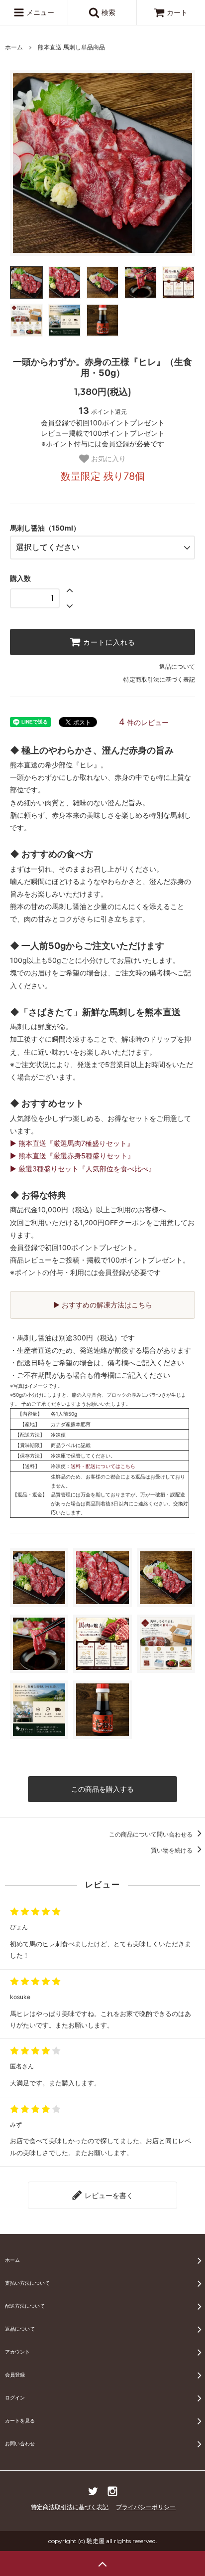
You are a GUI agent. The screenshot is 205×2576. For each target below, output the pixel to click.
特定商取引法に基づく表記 (159, 679)
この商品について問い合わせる (152, 1834)
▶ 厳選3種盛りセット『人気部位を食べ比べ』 (83, 1169)
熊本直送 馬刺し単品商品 (71, 47)
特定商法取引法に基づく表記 (70, 2507)
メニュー (39, 12)
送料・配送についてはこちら (103, 1466)
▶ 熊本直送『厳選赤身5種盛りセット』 (72, 1156)
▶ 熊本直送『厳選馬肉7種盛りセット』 (72, 1143)
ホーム (14, 47)
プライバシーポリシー (146, 2507)
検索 (107, 12)
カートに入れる (108, 642)
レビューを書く (108, 2195)
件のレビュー (144, 722)
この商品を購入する (102, 1789)
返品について (177, 666)
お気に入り (107, 459)
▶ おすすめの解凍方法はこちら (103, 1305)
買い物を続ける (172, 1850)
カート (177, 12)
